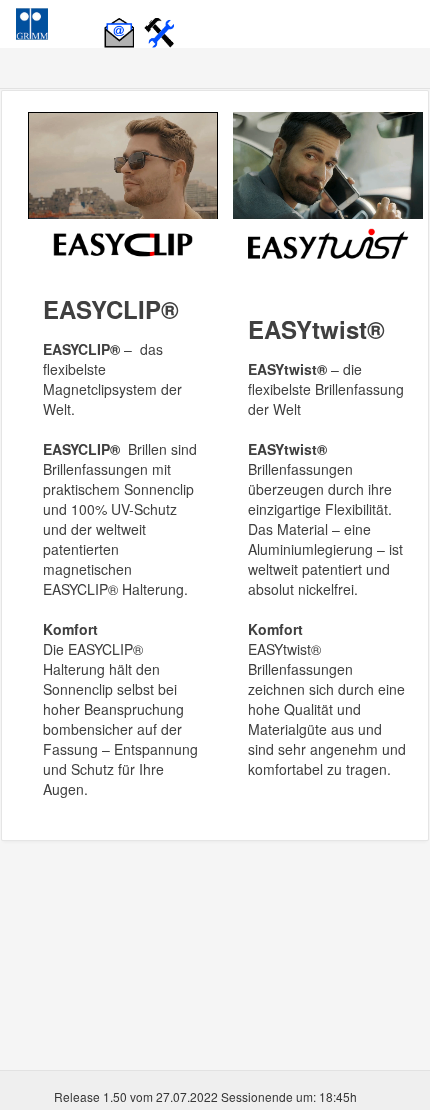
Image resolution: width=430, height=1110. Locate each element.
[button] (122, 22)
